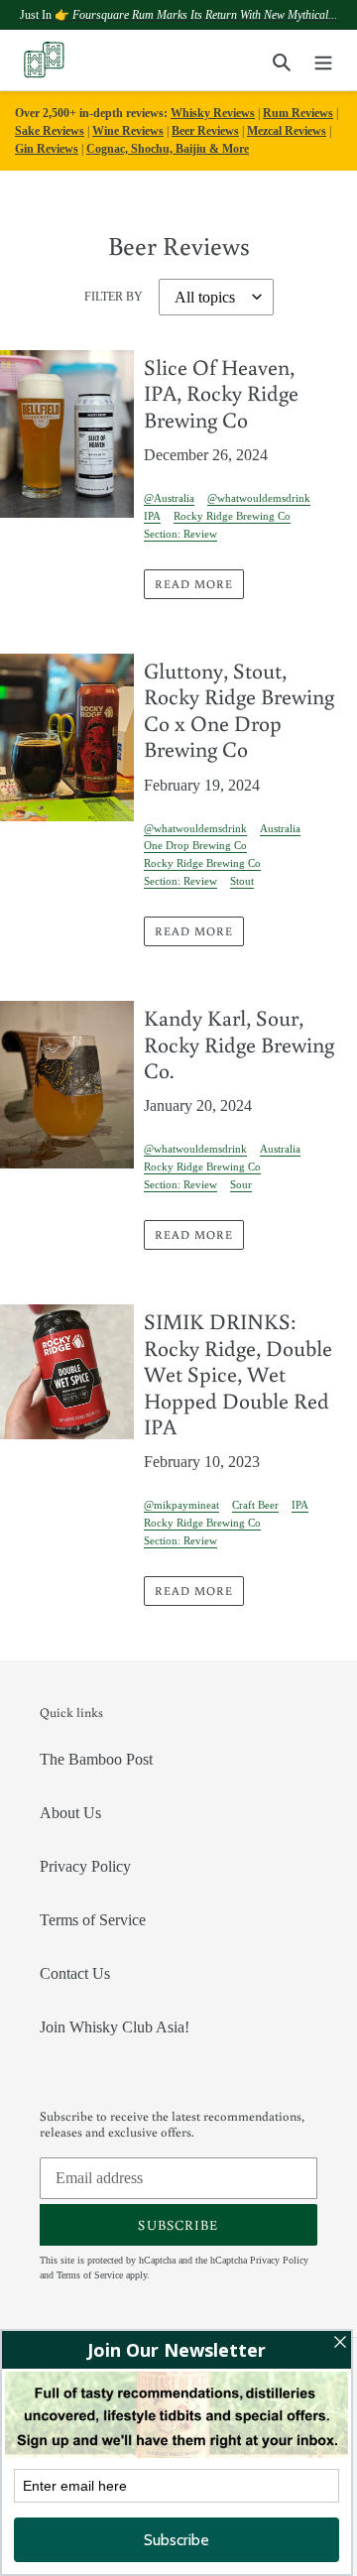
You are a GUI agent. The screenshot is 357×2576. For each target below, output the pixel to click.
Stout (242, 881)
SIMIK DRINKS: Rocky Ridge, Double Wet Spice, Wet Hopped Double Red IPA (238, 1373)
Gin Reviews (47, 149)
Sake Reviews (50, 131)
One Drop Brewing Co (195, 845)
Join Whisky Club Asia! (115, 2027)
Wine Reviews (128, 131)
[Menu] (323, 61)
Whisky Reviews (213, 113)
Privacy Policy (85, 1866)
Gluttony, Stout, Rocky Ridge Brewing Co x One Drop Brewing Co (239, 709)
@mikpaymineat (181, 1505)
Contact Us (75, 1973)
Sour (241, 1184)
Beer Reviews (205, 131)
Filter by (114, 297)
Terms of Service (93, 1920)
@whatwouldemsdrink (259, 498)
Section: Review (180, 534)
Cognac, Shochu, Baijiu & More (168, 149)
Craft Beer (255, 1505)
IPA (152, 516)
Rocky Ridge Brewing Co (232, 516)
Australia (280, 828)
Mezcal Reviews (287, 131)
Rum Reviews (298, 113)
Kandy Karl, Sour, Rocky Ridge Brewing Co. (239, 1043)
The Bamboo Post (96, 1759)
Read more (194, 584)
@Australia (169, 498)
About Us (70, 1813)
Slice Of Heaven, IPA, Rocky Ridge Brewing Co (221, 393)
